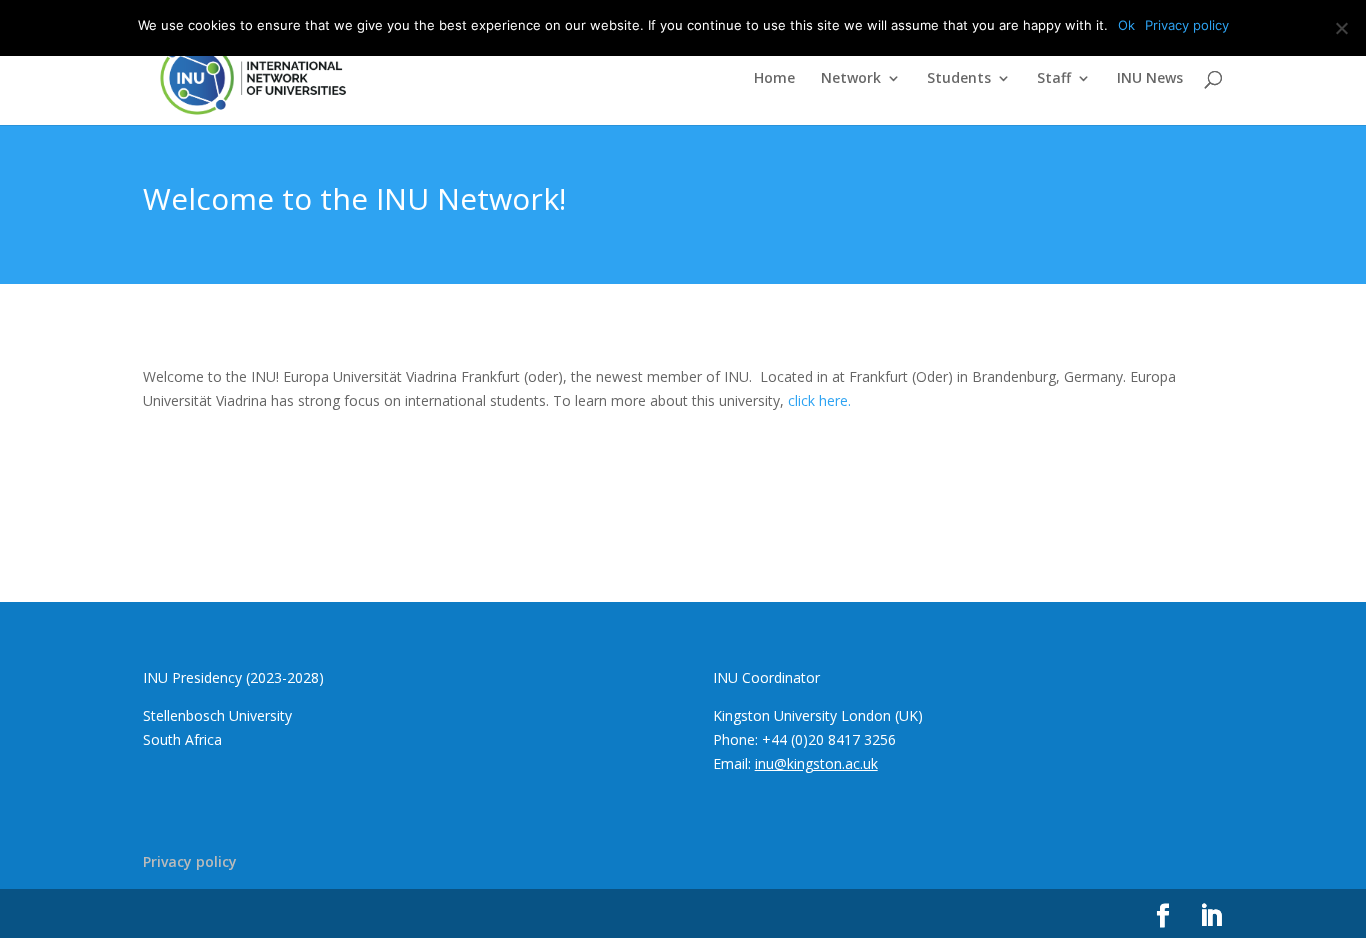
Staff (1054, 79)
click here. (819, 400)
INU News (1150, 79)
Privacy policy (190, 861)
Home (774, 79)
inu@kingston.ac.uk (816, 763)
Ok (1126, 25)
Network (851, 79)
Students (959, 79)
